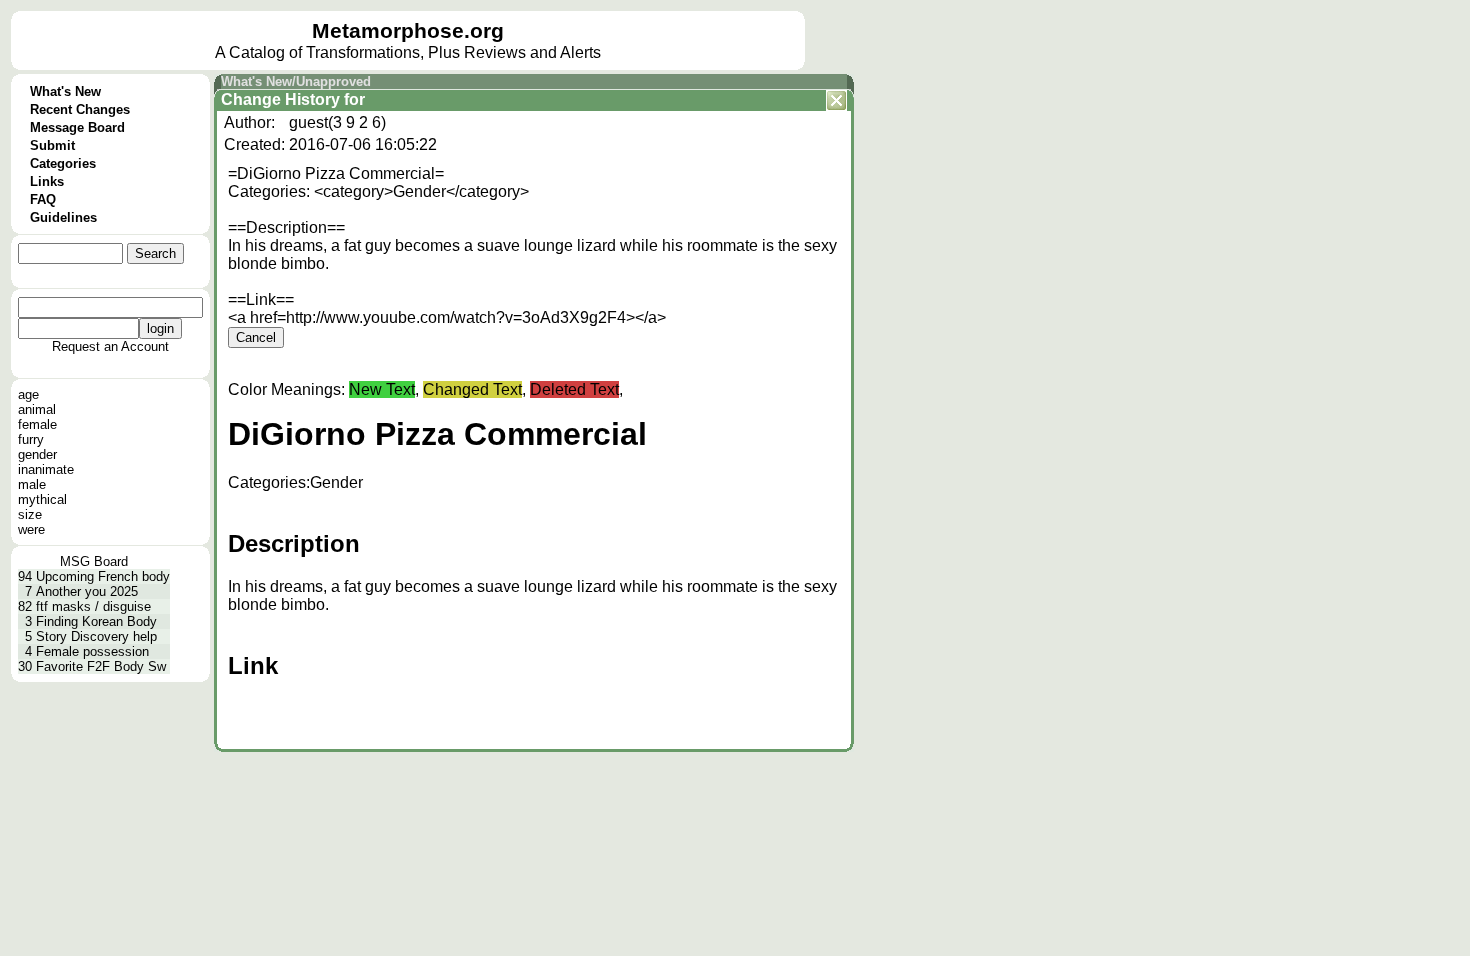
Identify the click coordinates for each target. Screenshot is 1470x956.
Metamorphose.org (408, 31)
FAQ (43, 199)
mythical (42, 499)
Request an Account (110, 346)
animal (37, 409)
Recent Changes (80, 109)
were (31, 529)
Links (47, 181)
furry (31, 439)
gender (37, 454)
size (30, 514)
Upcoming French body (103, 576)
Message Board (77, 127)
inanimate (46, 469)
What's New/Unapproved (296, 81)
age (28, 394)
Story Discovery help (96, 636)
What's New (65, 91)
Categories (63, 163)
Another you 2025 (87, 591)
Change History (280, 99)
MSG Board (94, 561)
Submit (52, 145)
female (37, 424)
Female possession (92, 651)
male (32, 484)
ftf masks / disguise (93, 606)
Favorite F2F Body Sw (101, 666)
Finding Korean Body (96, 621)
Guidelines (63, 217)
